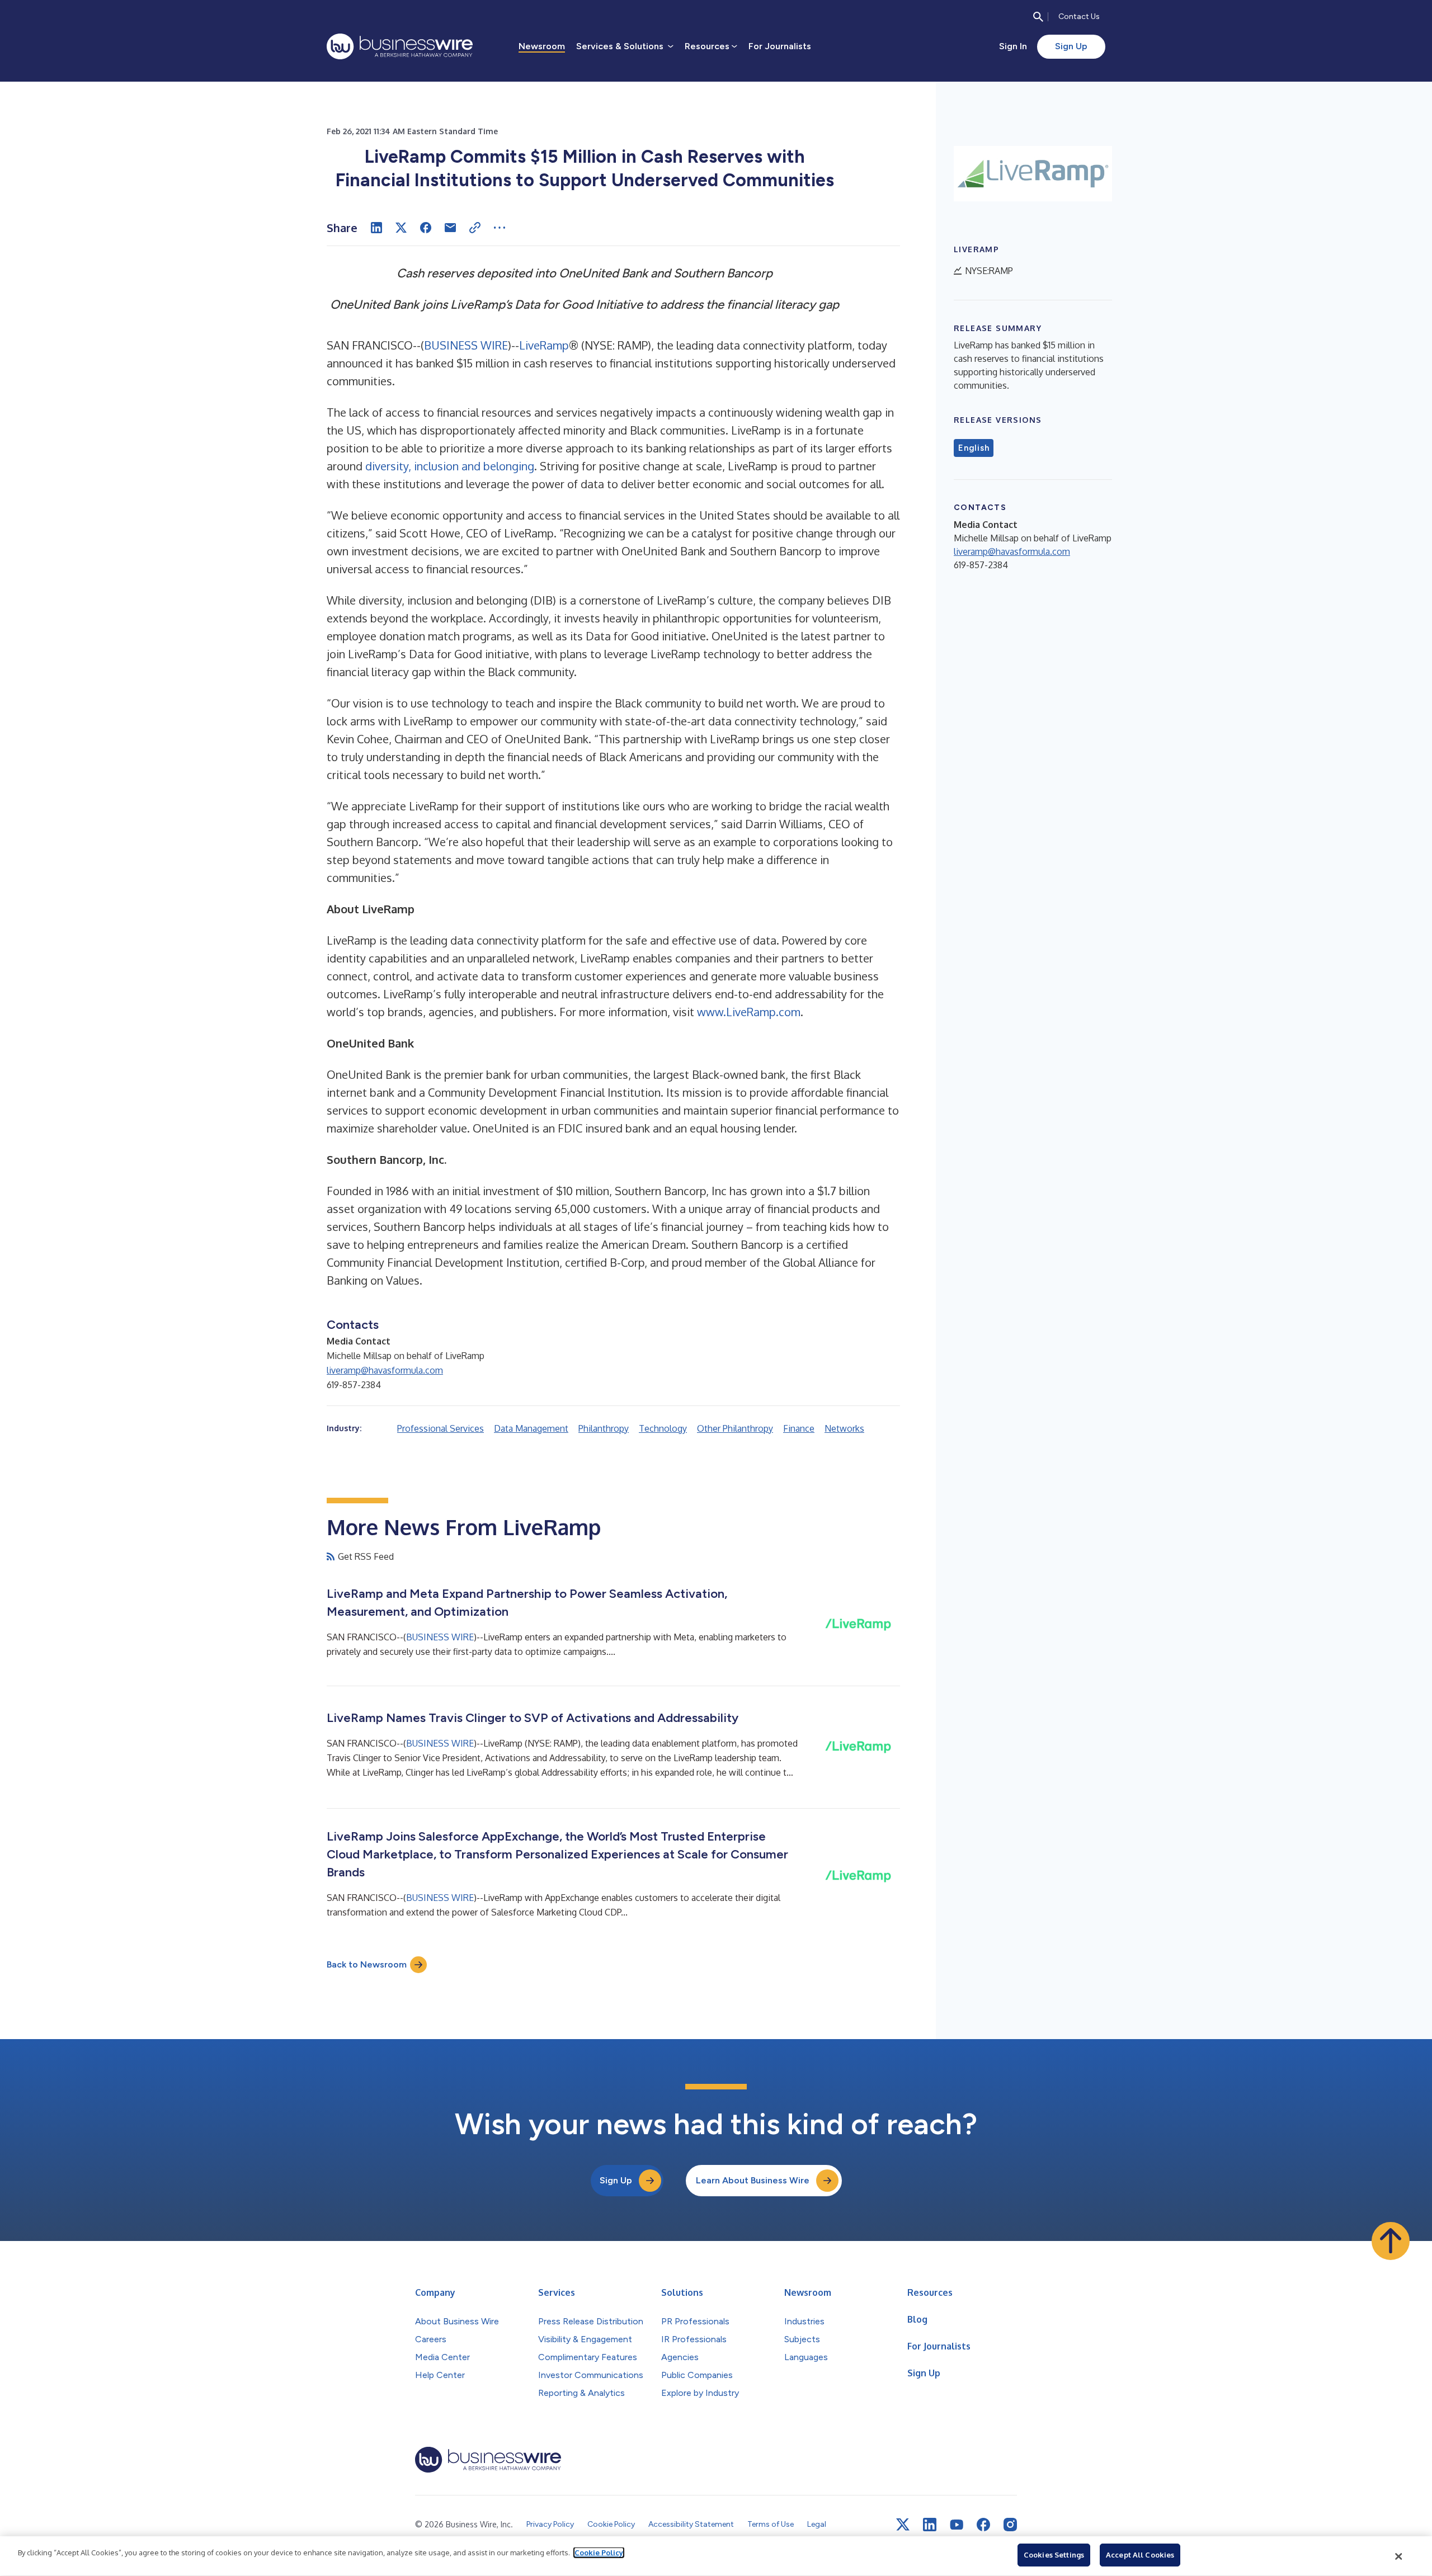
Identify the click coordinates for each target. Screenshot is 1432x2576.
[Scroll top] (1391, 2241)
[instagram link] (1010, 2525)
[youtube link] (957, 2525)
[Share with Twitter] (401, 228)
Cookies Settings (1054, 2555)
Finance (799, 1428)
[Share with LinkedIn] (376, 228)
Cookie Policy (599, 2553)
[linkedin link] (930, 2525)
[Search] (1038, 17)
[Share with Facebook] (426, 228)
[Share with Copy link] (475, 228)
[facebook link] (983, 2525)
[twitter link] (903, 2525)
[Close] (1399, 2556)
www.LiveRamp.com (749, 1012)
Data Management (531, 1428)
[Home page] (400, 46)
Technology (663, 1428)
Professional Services (441, 1428)
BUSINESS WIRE (466, 345)
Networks (844, 1428)
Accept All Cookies (1140, 2555)
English (974, 448)
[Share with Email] (450, 228)
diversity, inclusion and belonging (450, 466)
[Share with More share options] (500, 228)
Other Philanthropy (735, 1428)
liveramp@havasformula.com (385, 1370)
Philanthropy (604, 1428)
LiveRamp (544, 345)
